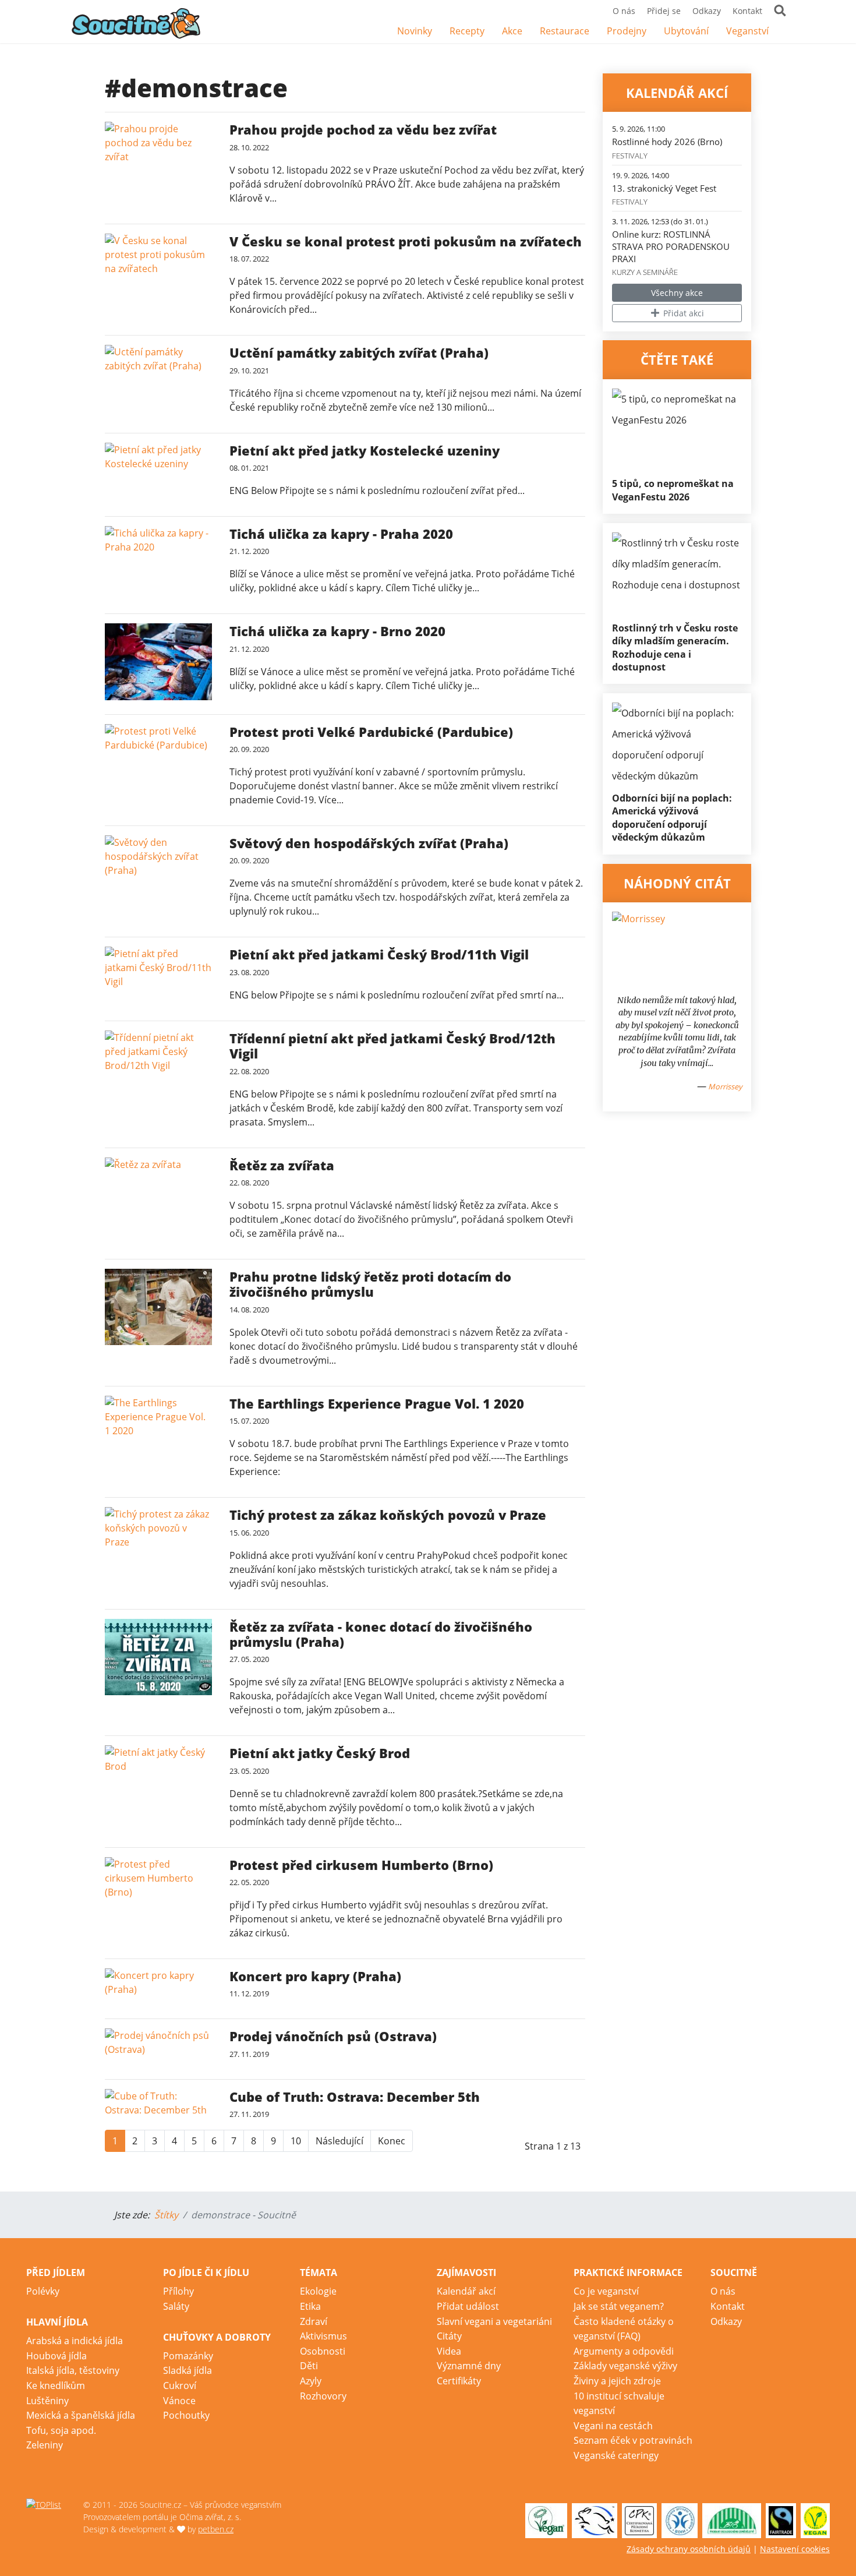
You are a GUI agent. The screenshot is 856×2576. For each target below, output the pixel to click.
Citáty (449, 2336)
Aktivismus (323, 2336)
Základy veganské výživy (625, 2366)
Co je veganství (606, 2291)
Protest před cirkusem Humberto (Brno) (361, 1865)
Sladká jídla (188, 2370)
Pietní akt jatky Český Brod (320, 1753)
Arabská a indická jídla (75, 2341)
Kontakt (747, 11)
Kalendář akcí (466, 2291)
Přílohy (178, 2291)
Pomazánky (188, 2356)
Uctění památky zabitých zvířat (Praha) (359, 352)
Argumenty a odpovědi (624, 2351)
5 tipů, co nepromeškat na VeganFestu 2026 (673, 490)
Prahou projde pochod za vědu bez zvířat (363, 129)
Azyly (311, 2381)
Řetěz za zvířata (282, 1165)
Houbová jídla (56, 2356)
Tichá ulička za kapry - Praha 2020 (341, 534)
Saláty (176, 2306)
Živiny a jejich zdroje (617, 2381)
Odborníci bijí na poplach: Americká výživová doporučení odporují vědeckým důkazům (672, 818)
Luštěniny (47, 2401)
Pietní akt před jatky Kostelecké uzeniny (365, 450)
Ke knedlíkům (56, 2386)
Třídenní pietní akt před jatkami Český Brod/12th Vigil (392, 1046)
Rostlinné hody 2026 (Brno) (667, 142)
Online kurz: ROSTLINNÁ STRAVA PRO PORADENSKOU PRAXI (671, 246)
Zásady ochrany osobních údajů (689, 2549)
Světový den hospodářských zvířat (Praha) (369, 843)
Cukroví (180, 2386)
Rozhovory (323, 2396)
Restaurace (565, 31)
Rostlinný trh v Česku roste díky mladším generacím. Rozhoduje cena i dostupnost (675, 647)
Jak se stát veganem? (619, 2306)
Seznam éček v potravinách (633, 2440)
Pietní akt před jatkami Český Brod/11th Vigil (379, 954)
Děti (309, 2366)
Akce (512, 31)
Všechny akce (677, 293)
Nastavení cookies (795, 2549)
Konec (392, 2141)
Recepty (467, 31)
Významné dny (469, 2366)
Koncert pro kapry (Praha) (315, 1976)
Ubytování (686, 31)
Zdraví (314, 2321)
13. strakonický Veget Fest (664, 188)
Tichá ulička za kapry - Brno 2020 (337, 631)
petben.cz (216, 2529)
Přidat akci (682, 313)
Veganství (747, 31)
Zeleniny (45, 2445)
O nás (624, 11)
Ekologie (318, 2291)
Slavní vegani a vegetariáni (494, 2321)
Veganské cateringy (616, 2455)
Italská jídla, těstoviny (73, 2370)
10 (296, 2141)
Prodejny (627, 31)
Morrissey (725, 1086)
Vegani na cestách (613, 2426)
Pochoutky (186, 2415)
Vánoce (179, 2401)
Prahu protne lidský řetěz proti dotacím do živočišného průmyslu (370, 1284)
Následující (339, 2141)
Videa (449, 2351)
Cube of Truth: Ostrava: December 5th (355, 2097)
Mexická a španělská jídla (81, 2415)
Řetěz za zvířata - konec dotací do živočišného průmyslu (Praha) (381, 1634)
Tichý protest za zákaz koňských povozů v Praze (388, 1515)
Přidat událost (468, 2306)
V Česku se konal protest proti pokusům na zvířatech (406, 241)
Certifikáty (459, 2381)
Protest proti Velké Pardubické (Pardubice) (371, 732)
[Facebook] (786, 32)
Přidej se (664, 11)
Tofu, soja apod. (61, 2430)
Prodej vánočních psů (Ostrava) (333, 2036)
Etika (310, 2306)
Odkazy (707, 11)
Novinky (415, 31)
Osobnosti (323, 2351)
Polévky (43, 2291)
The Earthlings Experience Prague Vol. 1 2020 (377, 1403)
